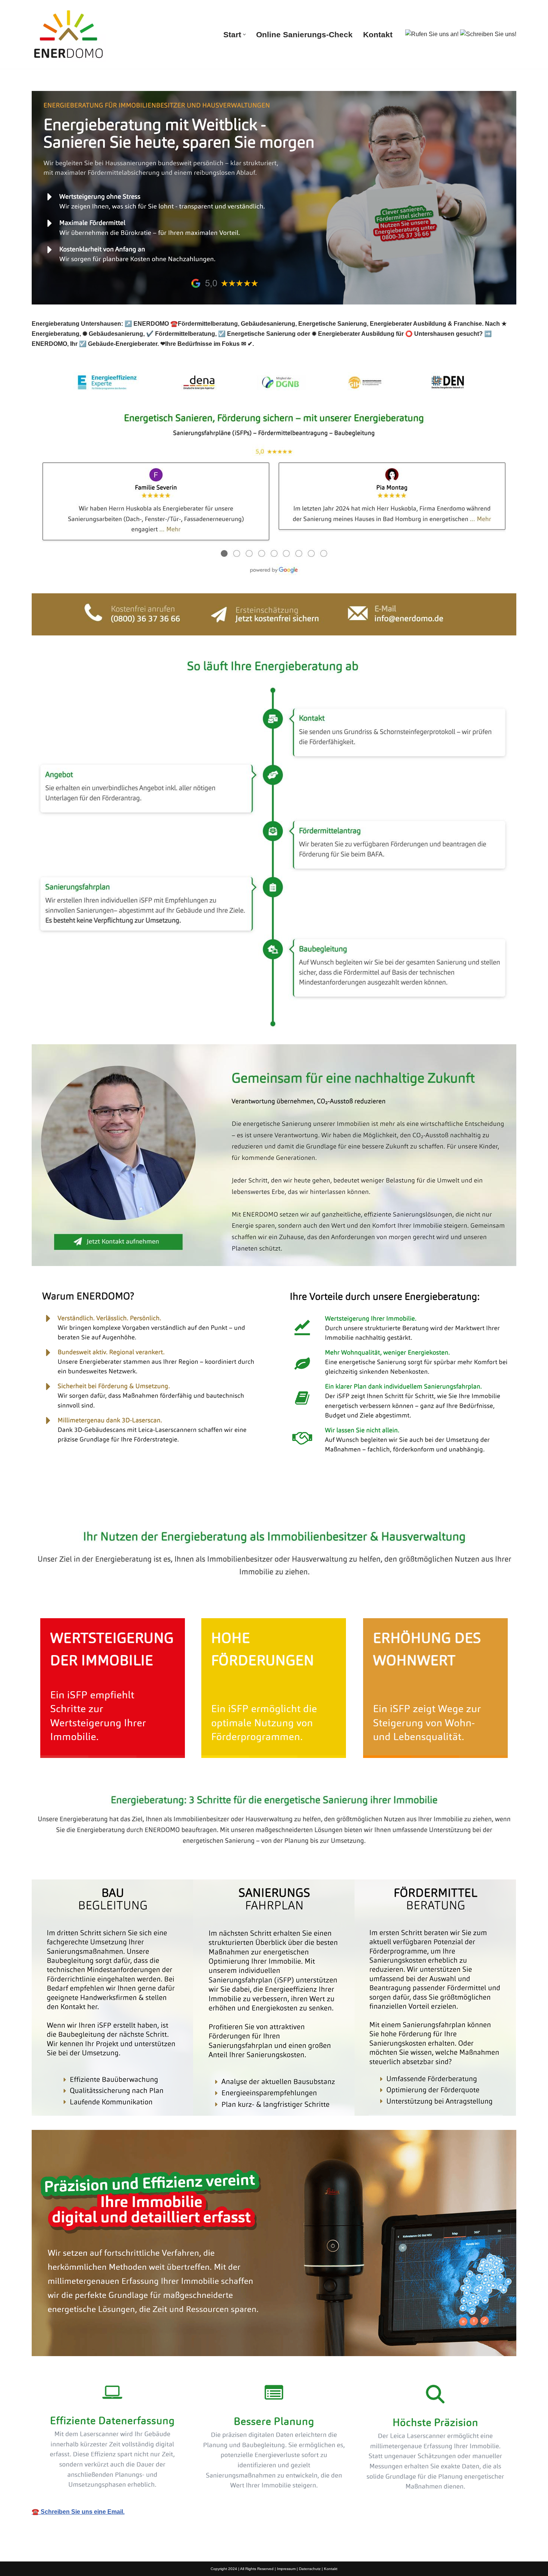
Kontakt (378, 34)
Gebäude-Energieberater (78, 1507)
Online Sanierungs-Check (304, 34)
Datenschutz (310, 2569)
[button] (244, 34)
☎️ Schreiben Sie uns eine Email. (78, 2512)
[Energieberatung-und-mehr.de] (69, 34)
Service (150, 1507)
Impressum (286, 2569)
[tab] (78, 1507)
